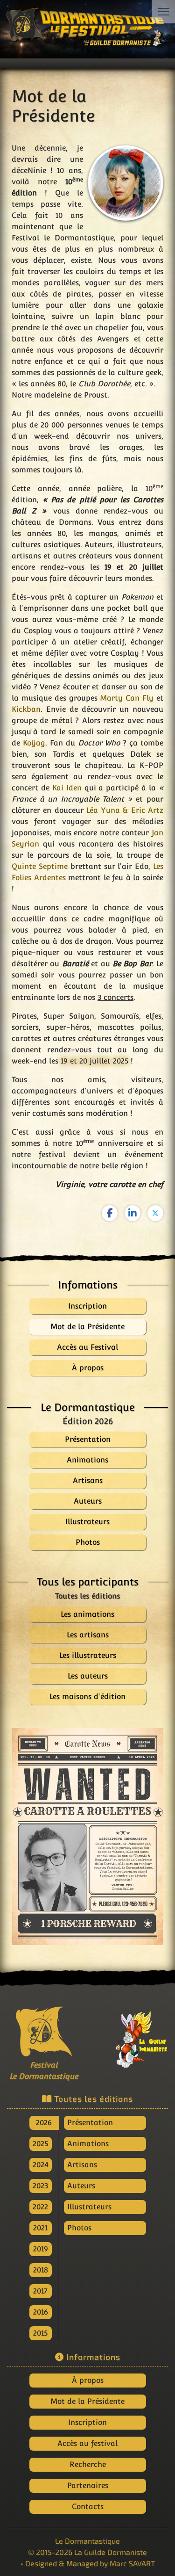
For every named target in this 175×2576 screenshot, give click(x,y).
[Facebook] (110, 1213)
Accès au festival (87, 2443)
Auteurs (81, 2186)
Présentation (90, 2123)
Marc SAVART (132, 2563)
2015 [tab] (40, 2333)
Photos (79, 2228)
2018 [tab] (41, 2270)
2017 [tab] (40, 2291)
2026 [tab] (44, 2123)
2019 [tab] (41, 2249)
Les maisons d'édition (87, 1697)
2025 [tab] (40, 2144)
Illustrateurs (89, 2207)
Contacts (88, 2507)
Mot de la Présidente (87, 2401)
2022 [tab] (40, 2207)
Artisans (82, 2165)
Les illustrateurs (88, 1655)
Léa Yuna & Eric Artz (125, 810)
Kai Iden (67, 788)
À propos (88, 2380)
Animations (88, 2144)
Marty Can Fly (127, 698)
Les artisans (88, 1635)
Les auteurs (88, 1676)
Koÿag (34, 743)
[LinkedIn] (133, 1213)
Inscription (87, 2422)
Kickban (26, 709)
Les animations (87, 1614)
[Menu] (163, 12)
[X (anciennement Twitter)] (155, 1213)
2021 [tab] (40, 2228)
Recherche (88, 2464)
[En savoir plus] (132, 2036)
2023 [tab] (40, 2186)
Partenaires (88, 2486)
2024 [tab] (41, 2165)
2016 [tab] (41, 2312)
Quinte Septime (40, 866)
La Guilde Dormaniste (111, 2552)
